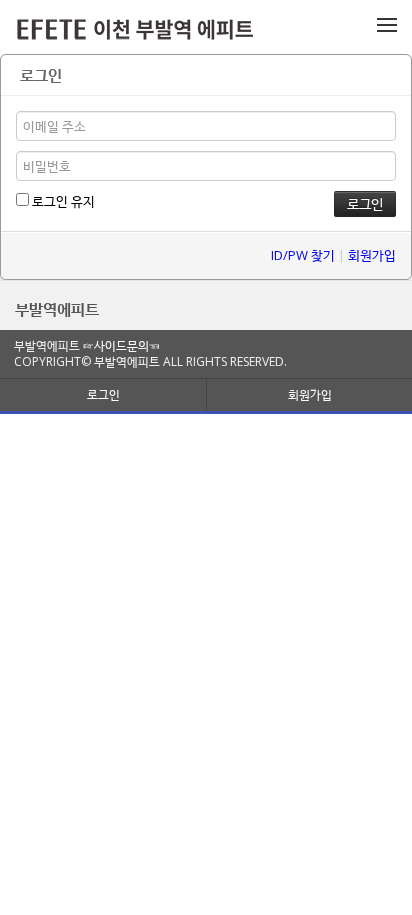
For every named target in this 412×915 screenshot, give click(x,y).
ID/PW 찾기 (303, 255)
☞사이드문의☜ (121, 345)
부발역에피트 (57, 309)
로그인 (103, 394)
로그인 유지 (62, 201)
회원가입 (372, 255)
